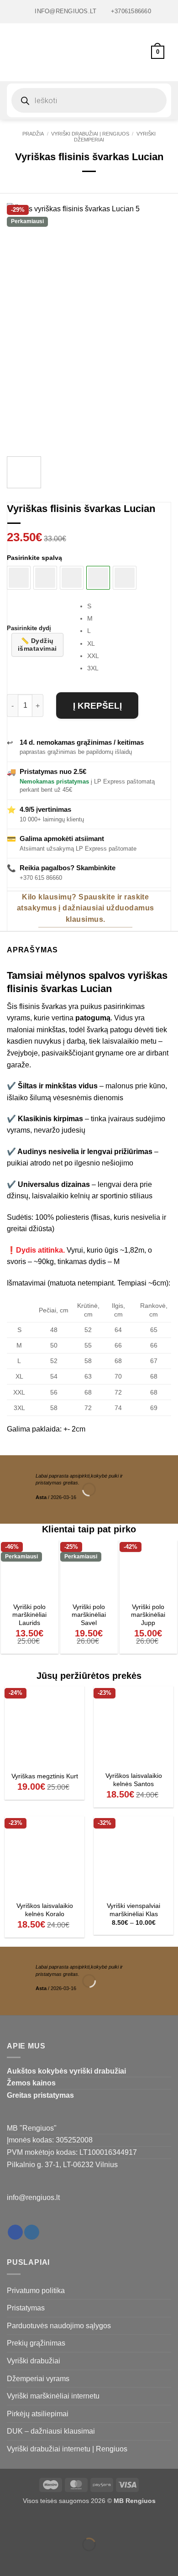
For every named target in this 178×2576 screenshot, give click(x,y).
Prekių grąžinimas (36, 2343)
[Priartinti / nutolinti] (9, 2522)
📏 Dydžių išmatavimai (37, 645)
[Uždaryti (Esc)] (89, 2522)
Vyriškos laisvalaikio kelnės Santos (134, 1780)
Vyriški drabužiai (34, 2361)
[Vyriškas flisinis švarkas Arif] (45, 578)
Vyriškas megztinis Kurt (45, 1776)
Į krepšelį (97, 706)
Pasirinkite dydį (29, 628)
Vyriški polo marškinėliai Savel (89, 1615)
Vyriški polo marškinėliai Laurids (29, 1615)
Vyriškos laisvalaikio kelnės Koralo (45, 1910)
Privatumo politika (36, 2291)
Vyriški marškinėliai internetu (53, 2396)
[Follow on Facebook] (15, 2232)
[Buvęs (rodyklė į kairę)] (9, 2560)
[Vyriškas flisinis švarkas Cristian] (125, 578)
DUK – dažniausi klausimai (51, 2431)
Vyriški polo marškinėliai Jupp (148, 1615)
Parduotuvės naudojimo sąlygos (59, 2326)
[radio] (129, 606)
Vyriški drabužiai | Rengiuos (90, 134)
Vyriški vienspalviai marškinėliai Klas (133, 1910)
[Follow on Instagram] (32, 2232)
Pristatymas (26, 2308)
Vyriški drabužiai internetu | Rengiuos (67, 2449)
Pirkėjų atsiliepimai (38, 2414)
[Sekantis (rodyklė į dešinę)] (36, 2560)
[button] (12, 52)
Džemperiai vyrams (38, 2379)
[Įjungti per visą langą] (36, 2522)
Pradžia (33, 134)
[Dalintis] (62, 2522)
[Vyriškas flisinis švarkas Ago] (19, 578)
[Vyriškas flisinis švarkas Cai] (72, 578)
